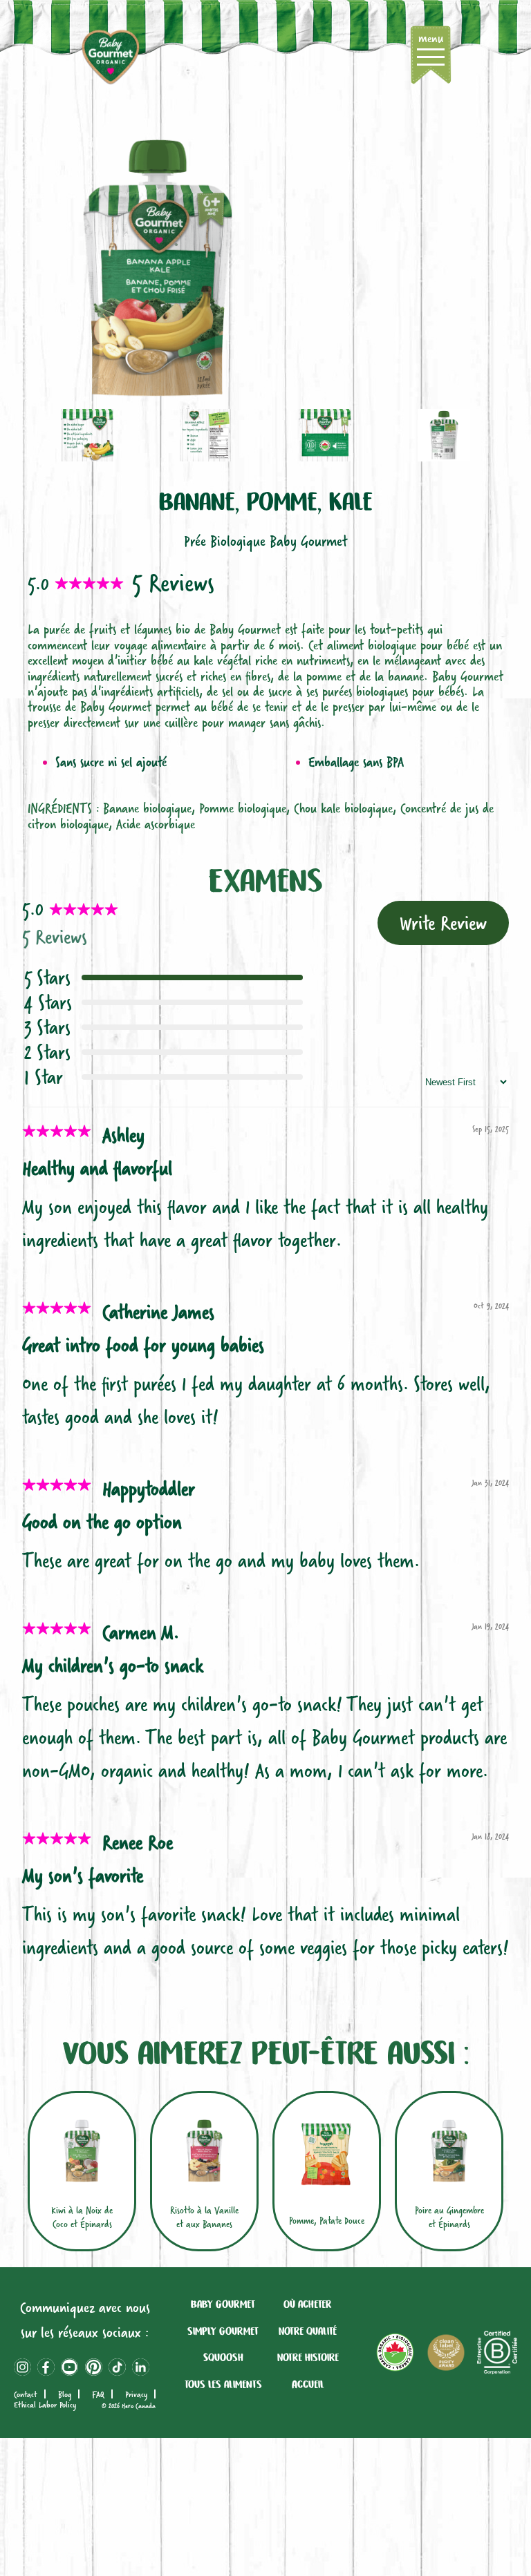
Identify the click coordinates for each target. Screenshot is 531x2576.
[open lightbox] (265, 268)
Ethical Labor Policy (45, 2405)
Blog (65, 2394)
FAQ (98, 2394)
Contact (26, 2394)
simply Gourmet (223, 2331)
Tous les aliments (223, 2385)
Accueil (308, 2385)
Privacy (136, 2394)
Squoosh (223, 2358)
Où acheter (308, 2305)
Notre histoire (308, 2358)
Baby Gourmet (223, 2305)
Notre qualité (308, 2331)
